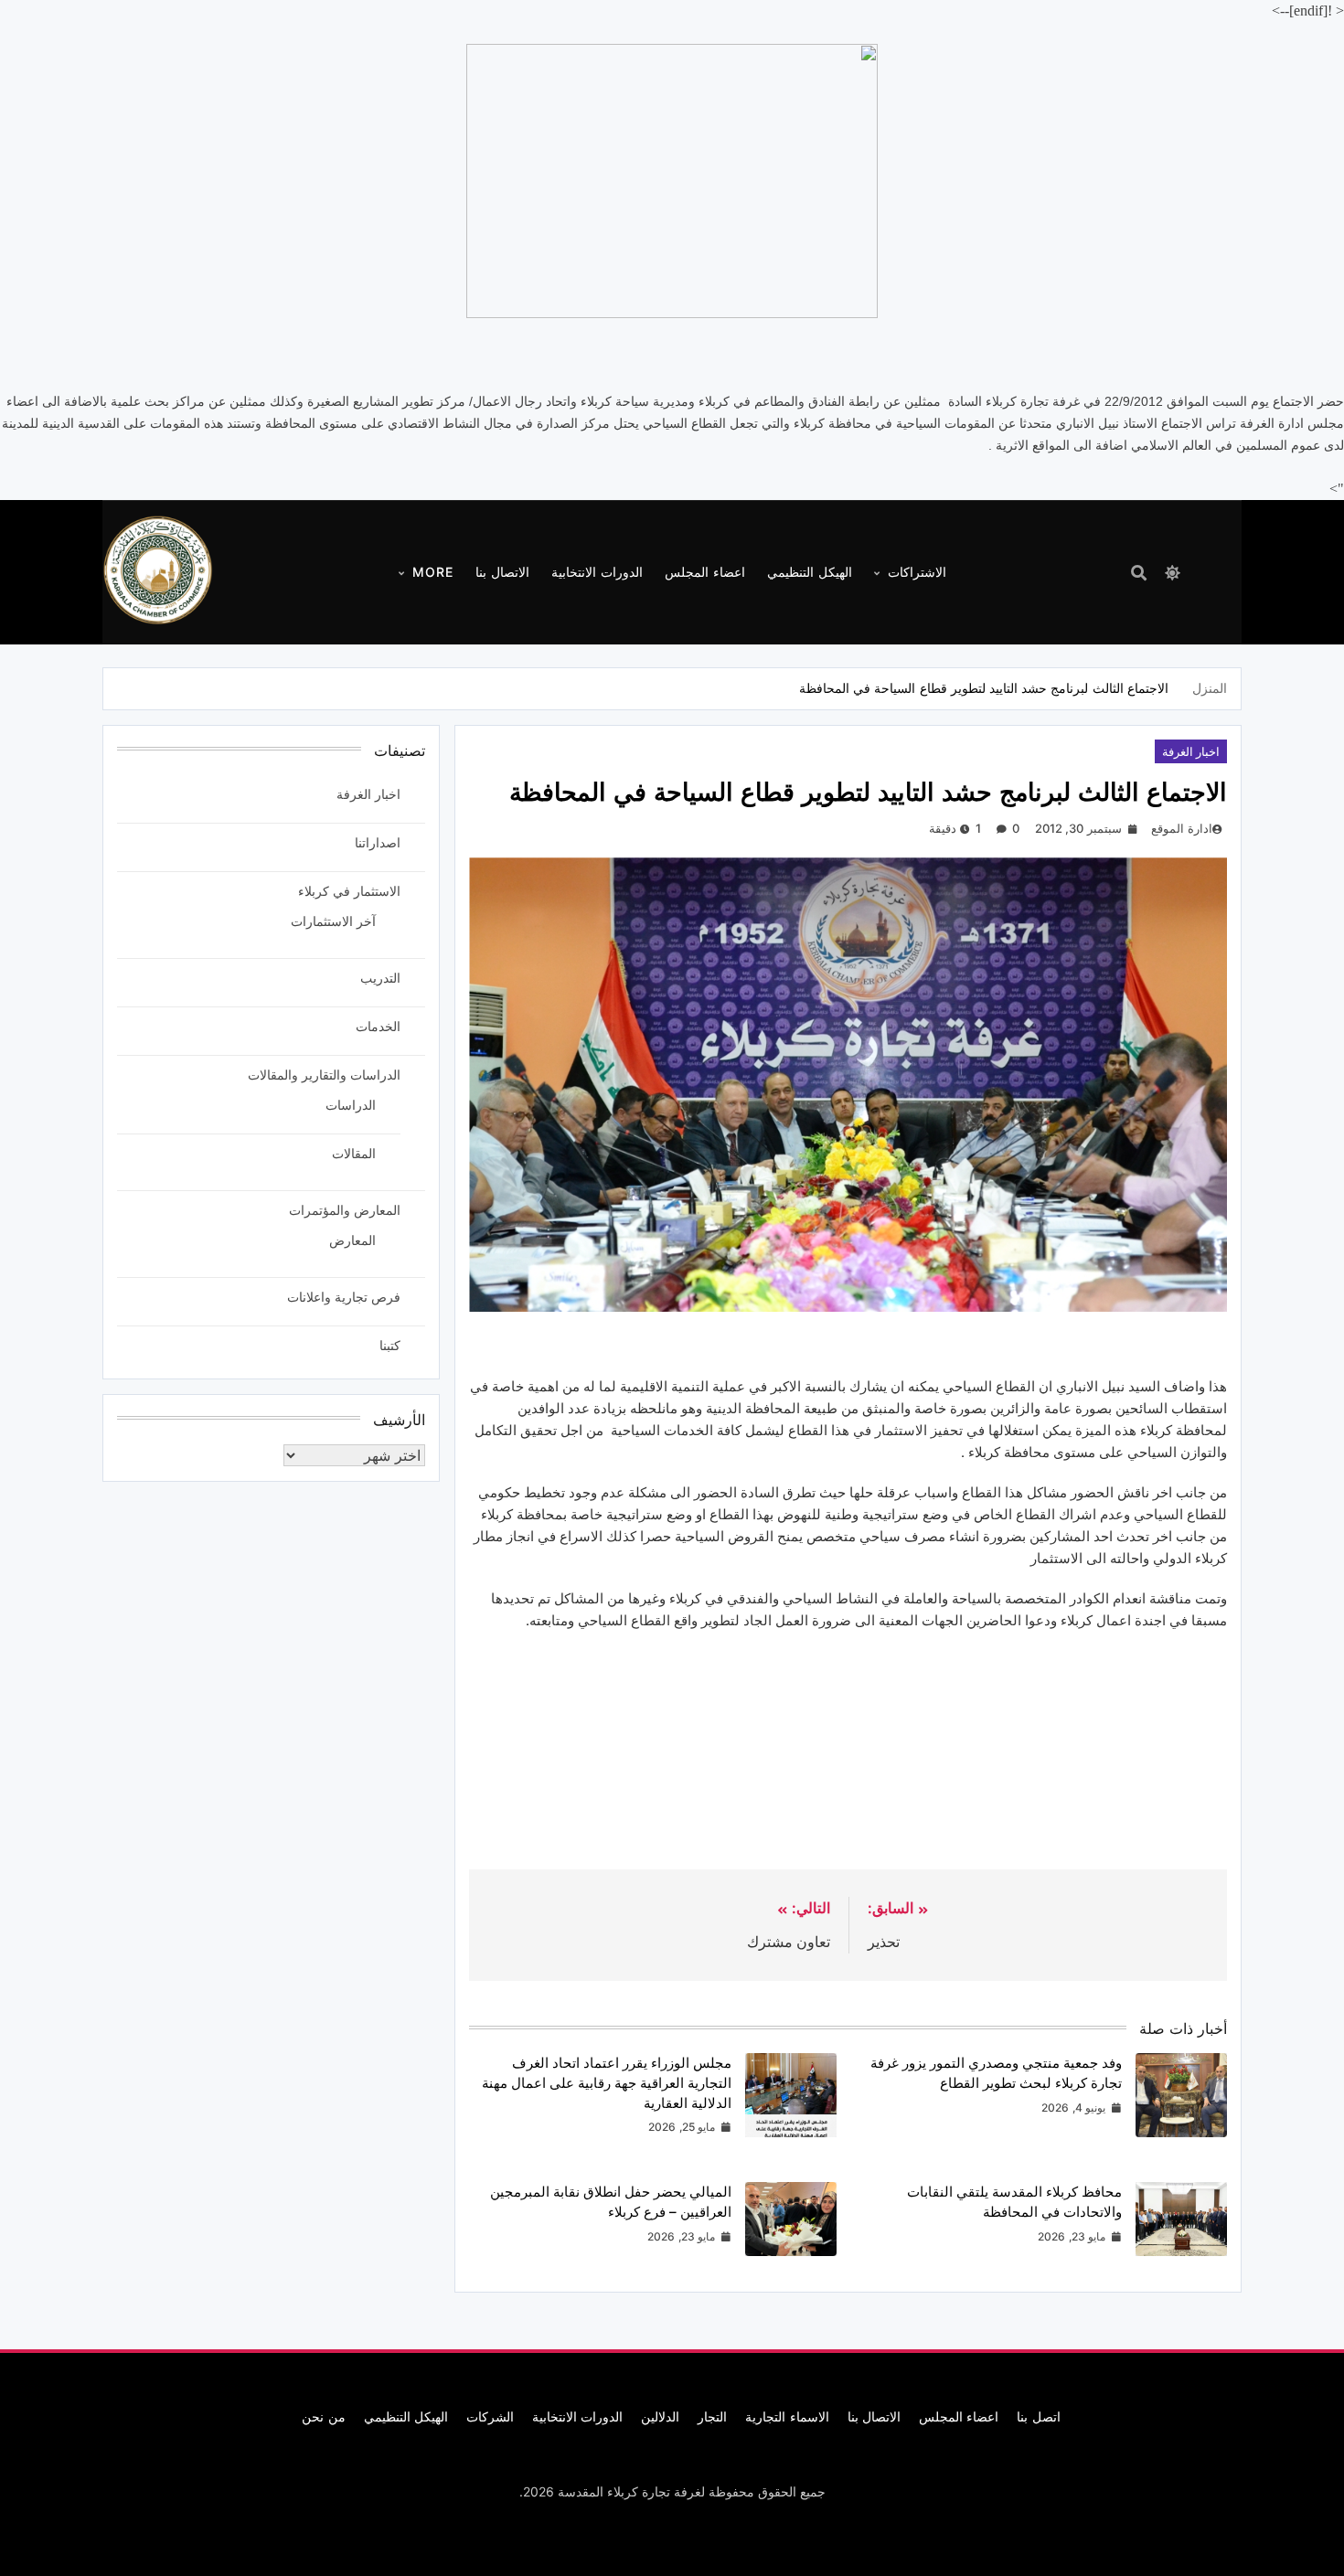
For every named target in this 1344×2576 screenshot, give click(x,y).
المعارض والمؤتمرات (345, 1210)
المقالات (354, 1153)
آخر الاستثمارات (333, 921)
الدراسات (351, 1105)
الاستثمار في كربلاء (349, 891)
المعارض (352, 1240)
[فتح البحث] (1139, 573)
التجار (712, 2416)
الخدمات (378, 1026)
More (433, 572)
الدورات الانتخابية (597, 572)
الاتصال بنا (502, 572)
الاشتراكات (917, 572)
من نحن (323, 2416)
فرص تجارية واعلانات (344, 1297)
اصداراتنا (378, 842)
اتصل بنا (1038, 2416)
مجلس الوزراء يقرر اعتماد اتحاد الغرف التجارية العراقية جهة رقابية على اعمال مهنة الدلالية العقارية (607, 2082)
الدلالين (660, 2416)
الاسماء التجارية (787, 2416)
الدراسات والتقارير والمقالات (324, 1075)
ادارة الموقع (1181, 828)
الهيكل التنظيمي (810, 572)
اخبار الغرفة (1191, 751)
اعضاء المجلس (705, 572)
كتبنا (390, 1345)
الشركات (490, 2416)
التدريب (380, 978)
